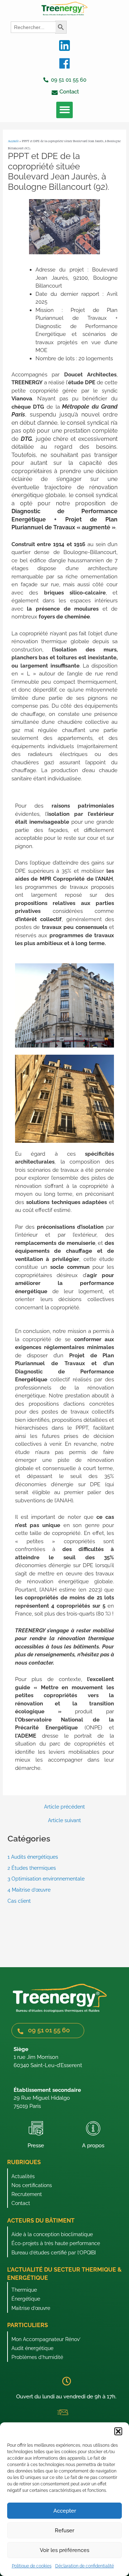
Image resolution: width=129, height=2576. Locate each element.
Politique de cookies (32, 2566)
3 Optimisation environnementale (46, 1879)
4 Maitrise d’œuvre (29, 1890)
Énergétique (26, 2299)
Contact (21, 2203)
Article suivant (64, 1821)
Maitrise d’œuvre (31, 2308)
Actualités (23, 2176)
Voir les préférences (64, 2550)
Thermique (24, 2290)
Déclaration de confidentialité (85, 2566)
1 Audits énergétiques (33, 1857)
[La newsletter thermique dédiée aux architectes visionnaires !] (63, 2412)
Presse (36, 2146)
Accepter (65, 2511)
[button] (118, 2431)
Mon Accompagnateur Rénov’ (46, 2339)
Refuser (64, 2531)
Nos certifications (32, 2185)
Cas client (19, 1901)
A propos (93, 2146)
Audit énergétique (32, 2348)
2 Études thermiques (32, 1868)
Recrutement (27, 2194)
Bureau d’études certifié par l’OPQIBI (54, 2253)
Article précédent (64, 1807)
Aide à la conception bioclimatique (52, 2234)
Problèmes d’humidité (37, 2357)
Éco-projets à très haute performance (56, 2243)
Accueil (13, 141)
